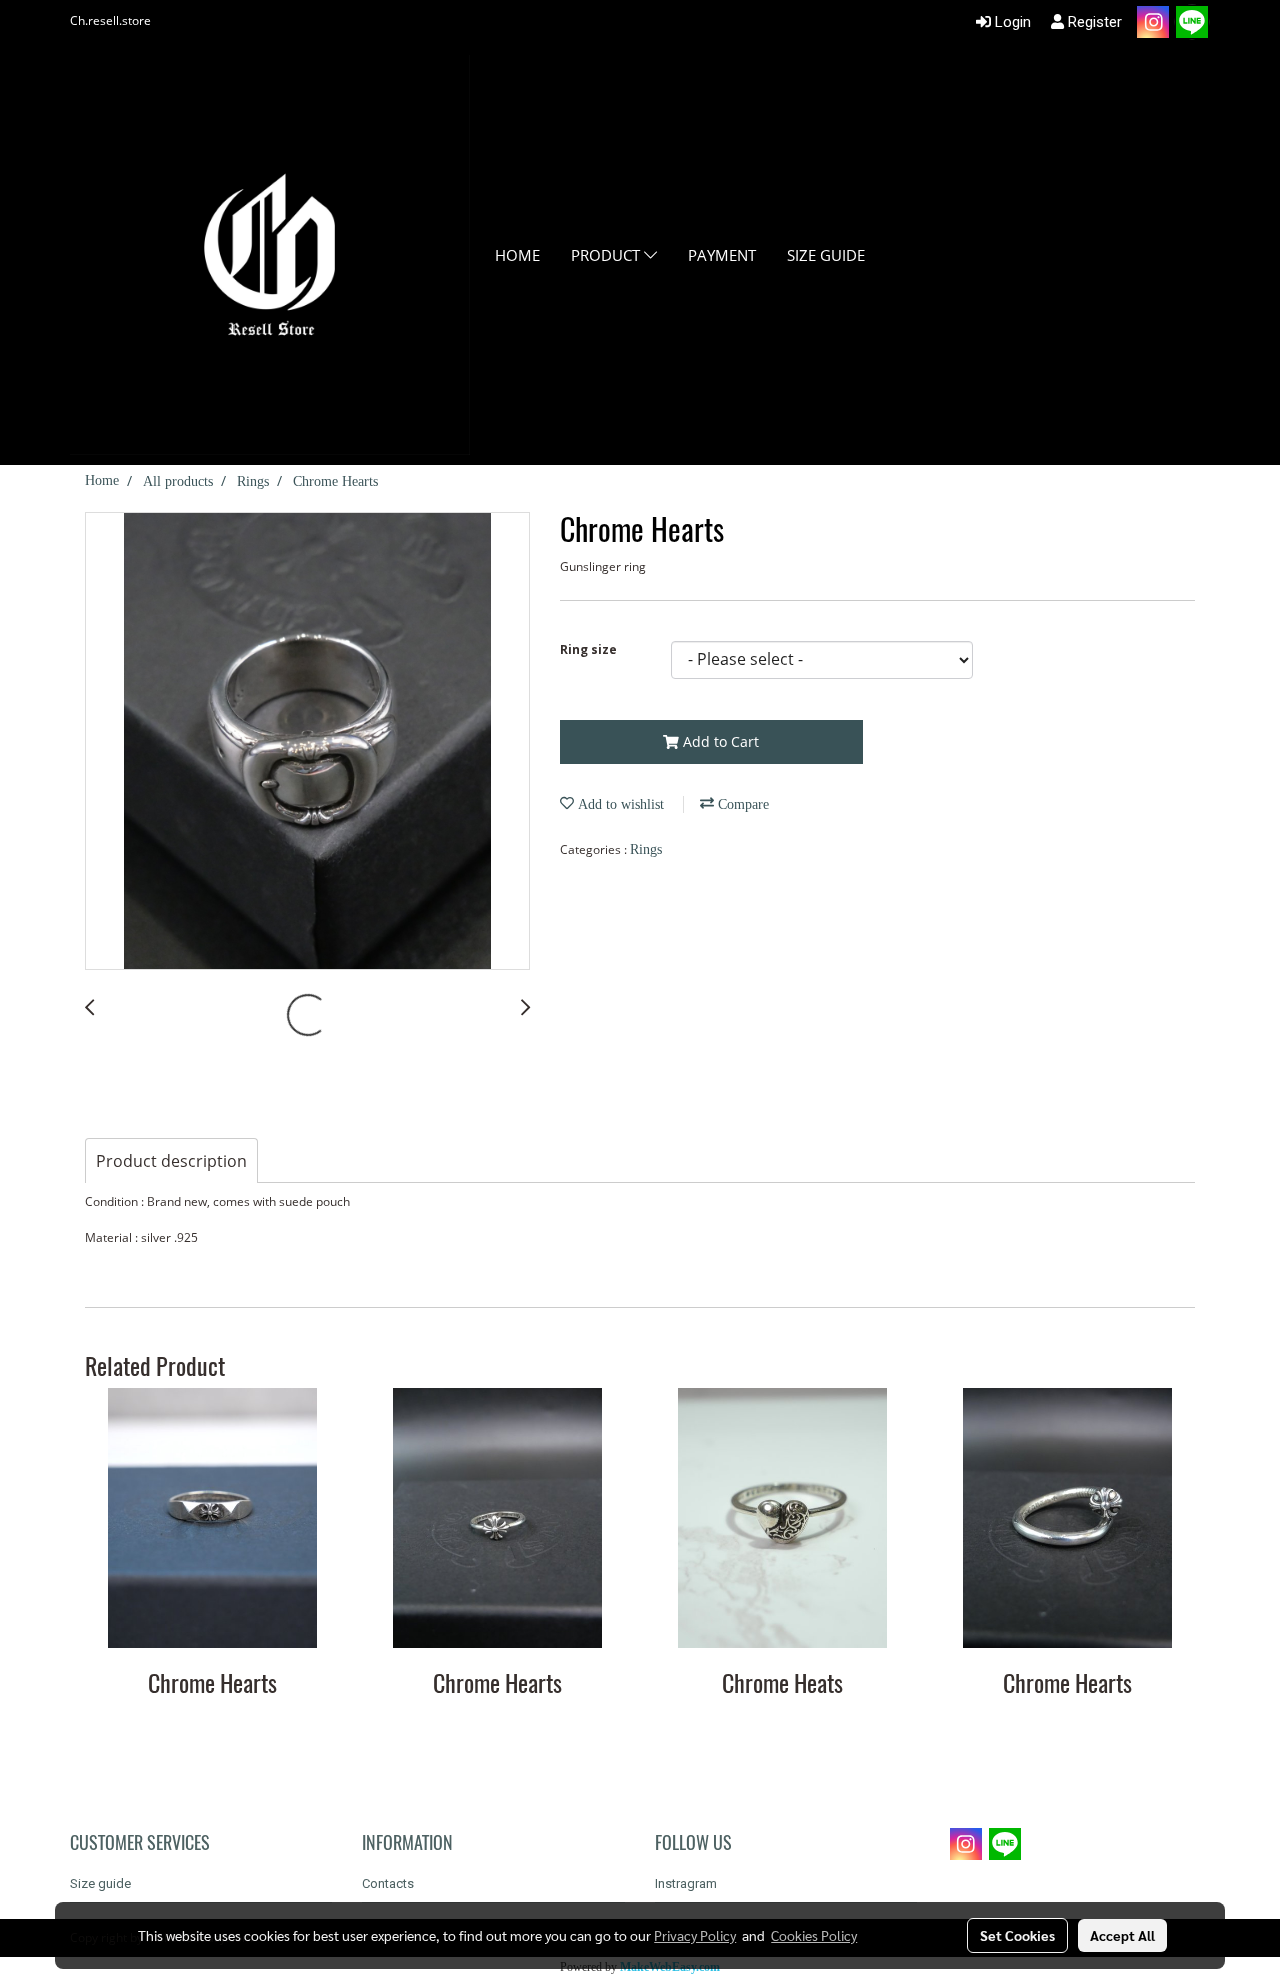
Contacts (388, 1883)
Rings (646, 849)
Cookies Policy (814, 1935)
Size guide (826, 255)
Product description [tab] (171, 1161)
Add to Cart (719, 741)
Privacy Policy (695, 1935)
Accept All (1122, 1935)
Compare (741, 804)
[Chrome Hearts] (307, 742)
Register (1093, 22)
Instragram (686, 1883)
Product (607, 255)
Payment (722, 255)
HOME (517, 255)
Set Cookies (1017, 1935)
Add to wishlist (619, 804)
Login (1011, 22)
